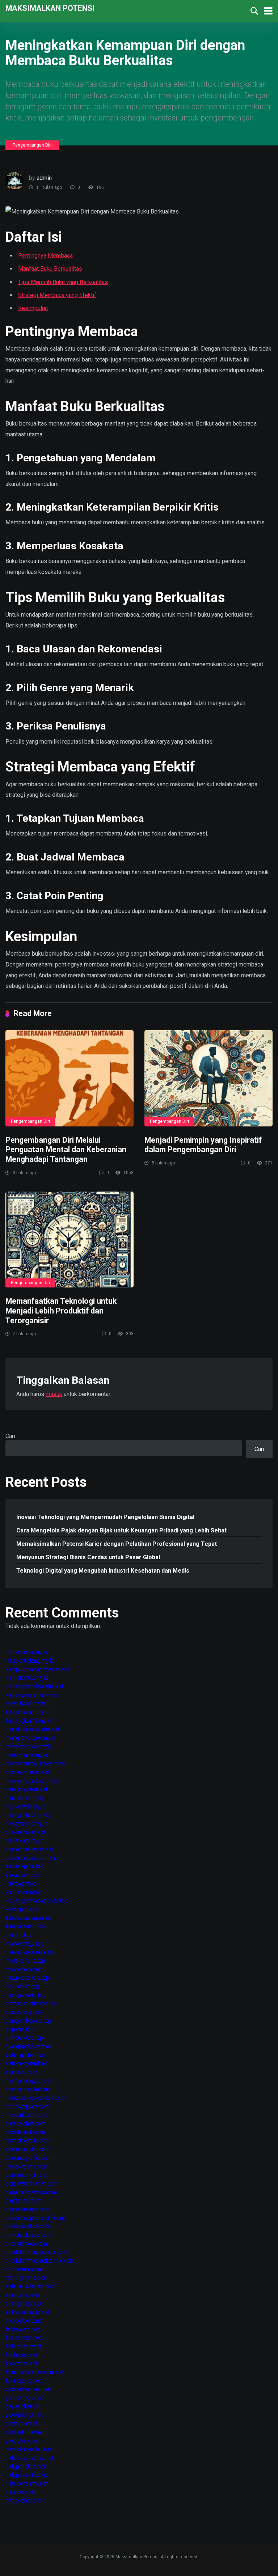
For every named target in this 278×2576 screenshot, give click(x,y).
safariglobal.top (25, 2055)
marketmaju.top (25, 1944)
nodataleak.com (25, 2132)
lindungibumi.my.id (28, 1721)
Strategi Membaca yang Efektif (57, 295)
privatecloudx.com (28, 2235)
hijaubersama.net (27, 2484)
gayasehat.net (23, 2406)
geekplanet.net (24, 2415)
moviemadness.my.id (32, 1781)
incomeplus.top (25, 1866)
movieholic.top (24, 1969)
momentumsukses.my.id (36, 1763)
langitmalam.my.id (28, 1712)
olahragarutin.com (28, 2149)
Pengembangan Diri (32, 145)
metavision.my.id (26, 1755)
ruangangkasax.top (29, 2046)
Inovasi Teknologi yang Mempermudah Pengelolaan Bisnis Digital (105, 1517)
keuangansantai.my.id (32, 1695)
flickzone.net (22, 2363)
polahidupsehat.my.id (32, 1858)
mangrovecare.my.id (30, 1738)
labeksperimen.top (29, 1918)
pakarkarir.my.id (25, 1841)
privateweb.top (24, 2038)
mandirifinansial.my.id (32, 1729)
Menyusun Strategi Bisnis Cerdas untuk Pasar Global (88, 1557)
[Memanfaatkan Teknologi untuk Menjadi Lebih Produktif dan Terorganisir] (69, 1240)
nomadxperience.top (31, 2003)
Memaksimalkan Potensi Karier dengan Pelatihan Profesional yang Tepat (117, 1544)
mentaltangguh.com (30, 2081)
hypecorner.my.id (26, 1652)
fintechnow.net (24, 2346)
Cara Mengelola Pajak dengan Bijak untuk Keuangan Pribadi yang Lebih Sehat (121, 1530)
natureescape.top (27, 1978)
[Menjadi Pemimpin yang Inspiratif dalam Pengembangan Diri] (208, 1078)
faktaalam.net (22, 2329)
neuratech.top (22, 1986)
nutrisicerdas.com (28, 2141)
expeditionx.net (25, 2321)
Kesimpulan (33, 308)
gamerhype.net (24, 2398)
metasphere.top (25, 1961)
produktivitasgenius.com (36, 2252)
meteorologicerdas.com (35, 2098)
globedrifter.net (25, 2432)
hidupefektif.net (25, 2467)
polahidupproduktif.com (35, 2218)
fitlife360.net (22, 2355)
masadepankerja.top (31, 1952)
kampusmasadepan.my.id (37, 1669)
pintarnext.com (24, 2201)
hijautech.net (21, 2492)
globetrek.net (22, 2441)
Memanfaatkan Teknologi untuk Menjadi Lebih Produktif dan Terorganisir (61, 1311)
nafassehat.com (26, 2124)
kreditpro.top (22, 1909)
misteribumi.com (26, 2115)
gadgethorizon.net (28, 2389)
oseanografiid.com (29, 2158)
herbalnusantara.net (30, 2449)
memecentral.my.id (29, 1746)
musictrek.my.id (25, 1798)
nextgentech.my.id (28, 1815)
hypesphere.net (25, 2501)
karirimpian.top (24, 1892)
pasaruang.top (23, 2012)
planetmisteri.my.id (29, 1849)
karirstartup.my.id (27, 1678)
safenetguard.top (27, 2063)
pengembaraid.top (28, 2021)
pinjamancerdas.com (31, 2192)
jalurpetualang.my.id (30, 1661)
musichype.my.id (26, 1789)
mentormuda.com (27, 2089)
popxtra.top (20, 2029)
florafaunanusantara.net (35, 2372)
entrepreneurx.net (28, 2312)
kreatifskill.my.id (26, 1703)
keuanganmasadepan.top (37, 1901)
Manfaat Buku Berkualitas (50, 269)
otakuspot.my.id (25, 1832)
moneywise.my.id (27, 1772)
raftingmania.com (27, 2278)
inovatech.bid (22, 1875)
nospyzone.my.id (27, 1824)
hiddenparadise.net (30, 2458)
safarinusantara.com (31, 2286)
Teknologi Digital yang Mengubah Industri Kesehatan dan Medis (103, 1571)
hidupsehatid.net (26, 2475)
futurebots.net (23, 2381)
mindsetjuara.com (28, 2107)
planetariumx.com (28, 2209)
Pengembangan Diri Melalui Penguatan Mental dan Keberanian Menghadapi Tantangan (66, 1150)
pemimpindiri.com (28, 2175)
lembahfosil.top (25, 1926)
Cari (10, 1436)
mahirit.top (19, 1935)
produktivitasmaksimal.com (40, 2261)
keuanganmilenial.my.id (34, 1686)
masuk (54, 1394)
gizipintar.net (22, 2423)
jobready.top (21, 1884)
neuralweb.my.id (26, 1807)
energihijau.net (24, 2304)
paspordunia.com (27, 2167)
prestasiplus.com (27, 2226)
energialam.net (24, 2295)
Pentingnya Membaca (45, 256)
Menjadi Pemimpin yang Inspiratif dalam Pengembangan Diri (203, 1145)
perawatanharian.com (32, 2184)
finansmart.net (23, 2338)
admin (44, 178)
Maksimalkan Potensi (50, 8)
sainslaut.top (22, 2072)
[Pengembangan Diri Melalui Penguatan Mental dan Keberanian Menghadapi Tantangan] (69, 1078)
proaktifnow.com (26, 2244)
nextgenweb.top (26, 1995)
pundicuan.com (24, 2269)
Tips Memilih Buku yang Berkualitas (63, 282)
